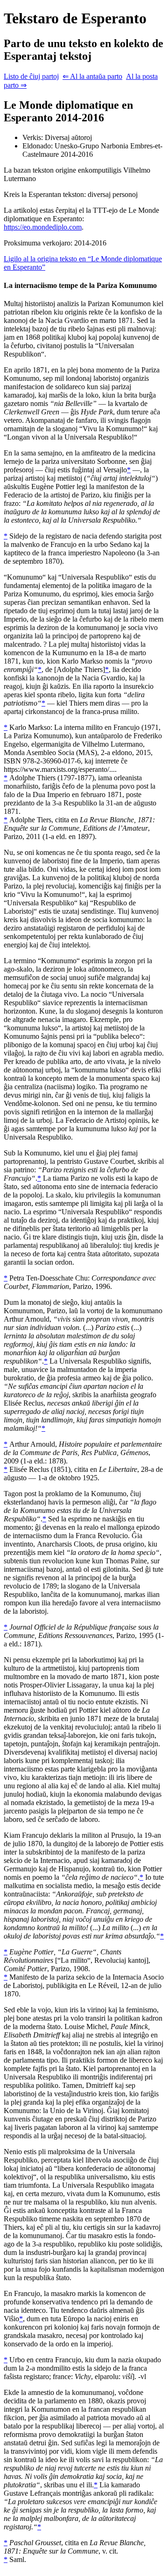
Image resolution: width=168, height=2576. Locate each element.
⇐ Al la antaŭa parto (92, 76)
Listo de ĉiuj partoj (31, 76)
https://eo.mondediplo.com (43, 227)
